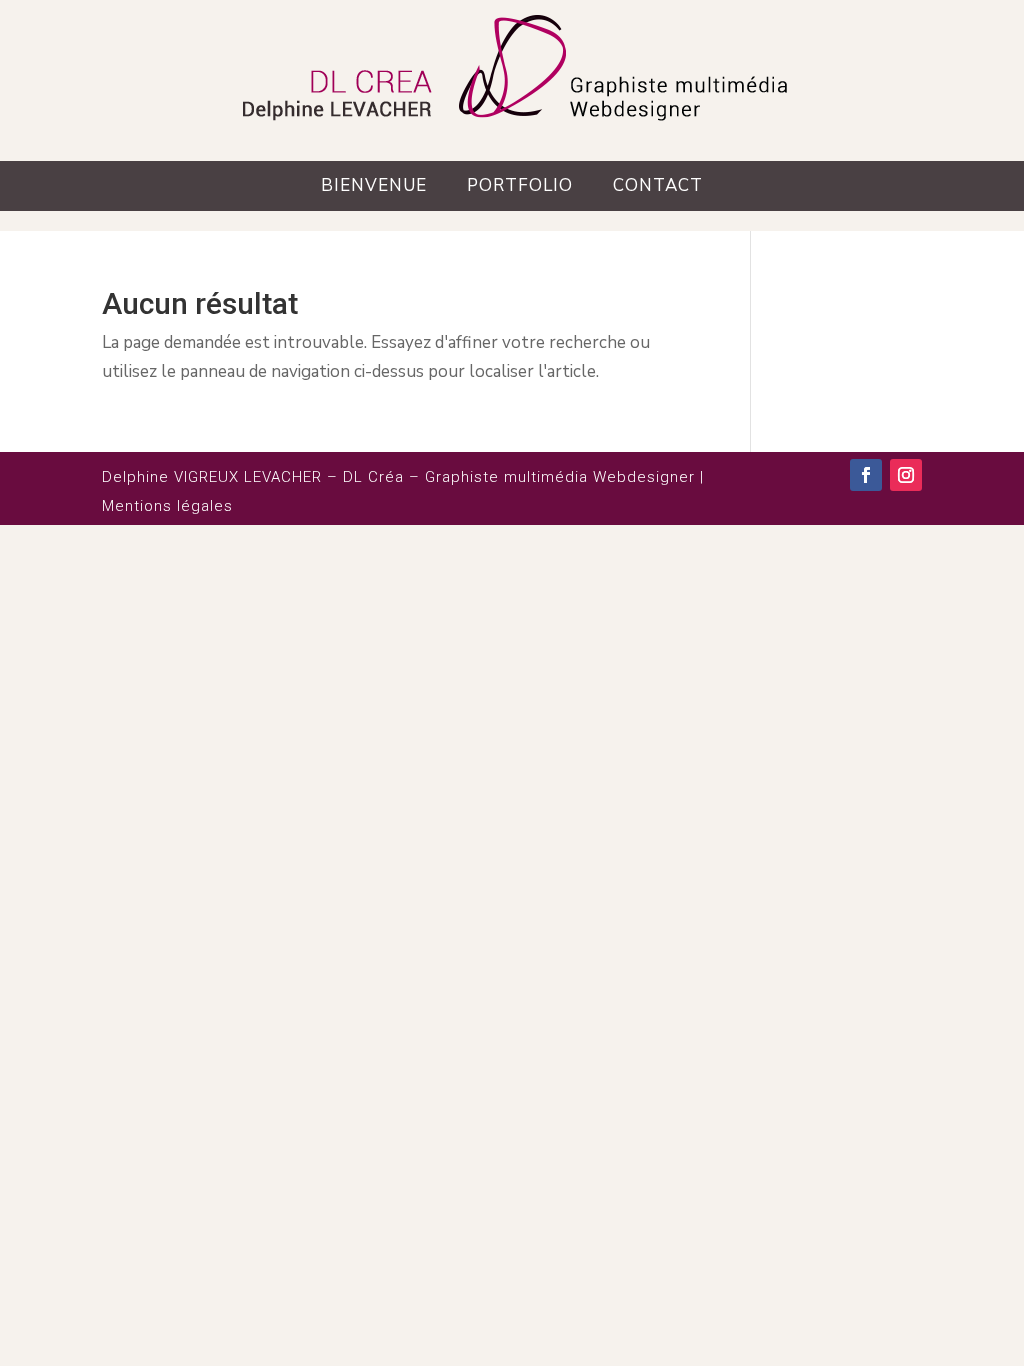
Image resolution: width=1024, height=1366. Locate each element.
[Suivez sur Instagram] (906, 475)
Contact (658, 185)
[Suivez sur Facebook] (866, 475)
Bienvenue (374, 185)
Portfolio (520, 185)
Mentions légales (167, 506)
